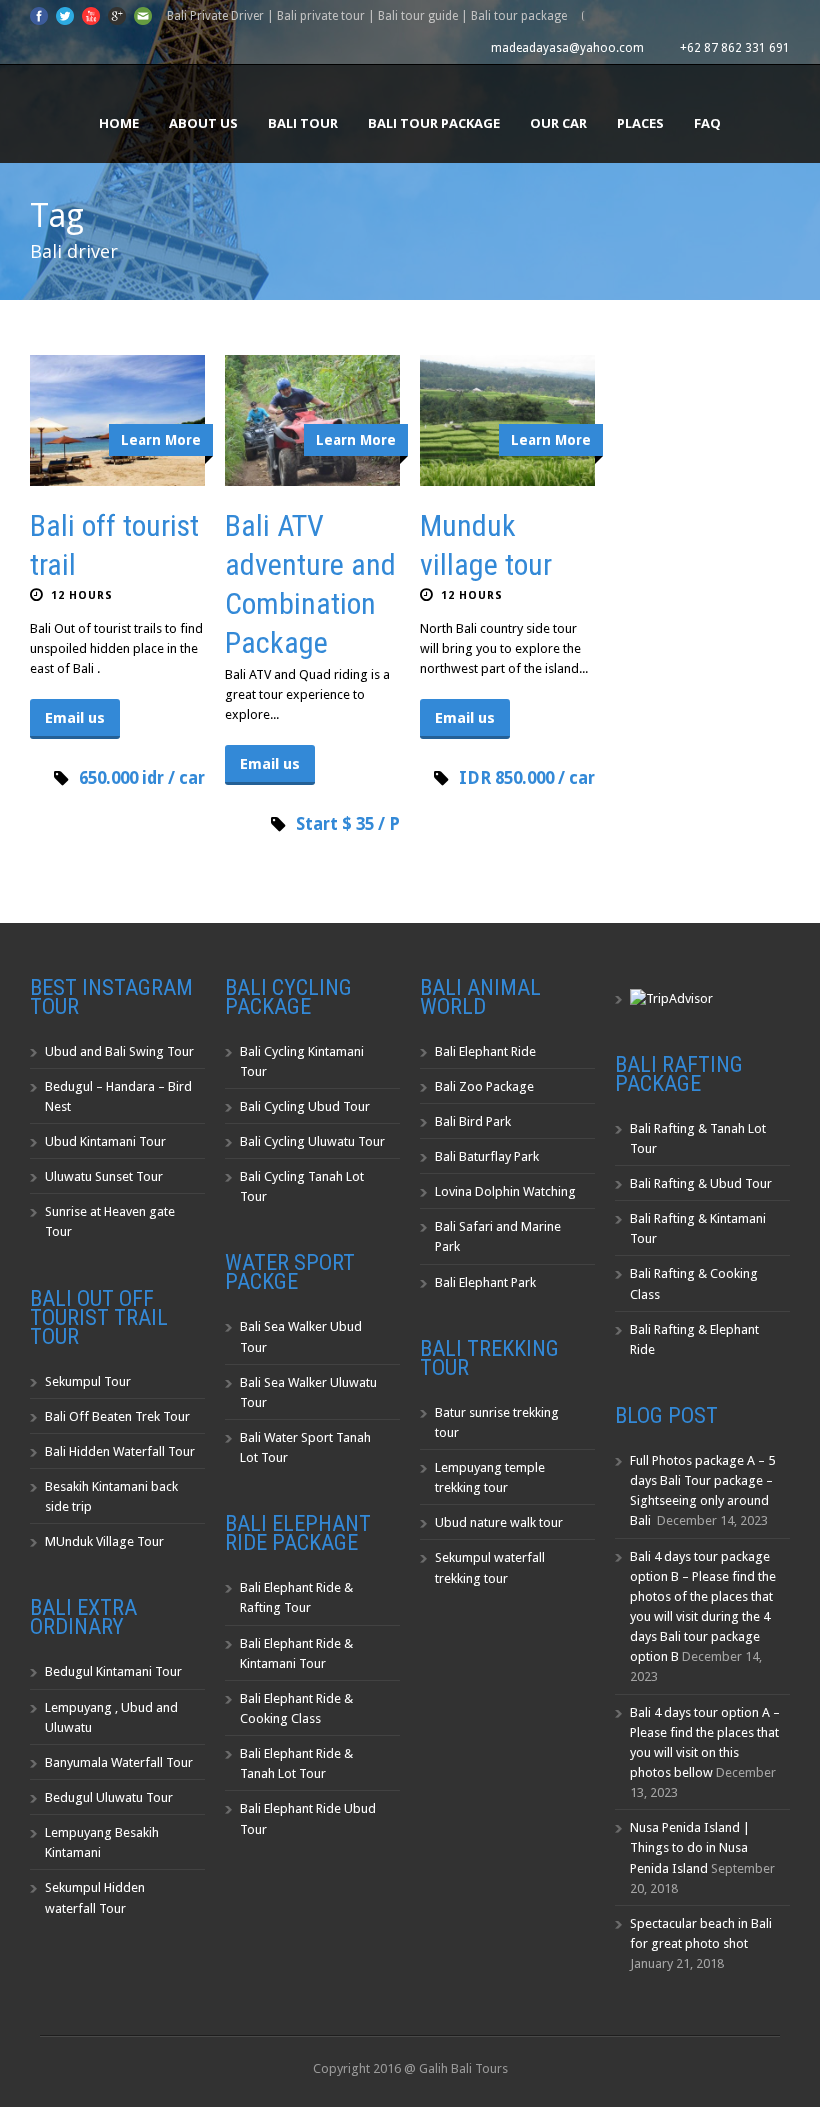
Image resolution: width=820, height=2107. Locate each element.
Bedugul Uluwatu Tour (109, 1797)
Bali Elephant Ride (485, 1051)
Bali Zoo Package (484, 1086)
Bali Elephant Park (485, 1282)
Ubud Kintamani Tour (105, 1141)
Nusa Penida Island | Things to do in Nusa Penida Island (690, 1847)
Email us (75, 718)
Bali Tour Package (434, 123)
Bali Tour (303, 123)
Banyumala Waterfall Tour (119, 1762)
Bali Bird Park (473, 1121)
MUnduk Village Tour (104, 1541)
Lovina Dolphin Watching (505, 1191)
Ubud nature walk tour (499, 1522)
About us (203, 123)
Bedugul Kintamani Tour (113, 1671)
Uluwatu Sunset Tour (104, 1176)
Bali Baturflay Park (487, 1156)
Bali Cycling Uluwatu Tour (312, 1141)
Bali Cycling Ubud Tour (305, 1106)
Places (640, 123)
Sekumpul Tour (88, 1381)
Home (119, 123)
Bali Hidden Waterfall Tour (120, 1451)
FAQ (707, 123)
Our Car (558, 123)
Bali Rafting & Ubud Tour (701, 1183)
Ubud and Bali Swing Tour (119, 1051)
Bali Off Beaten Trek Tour (117, 1416)
